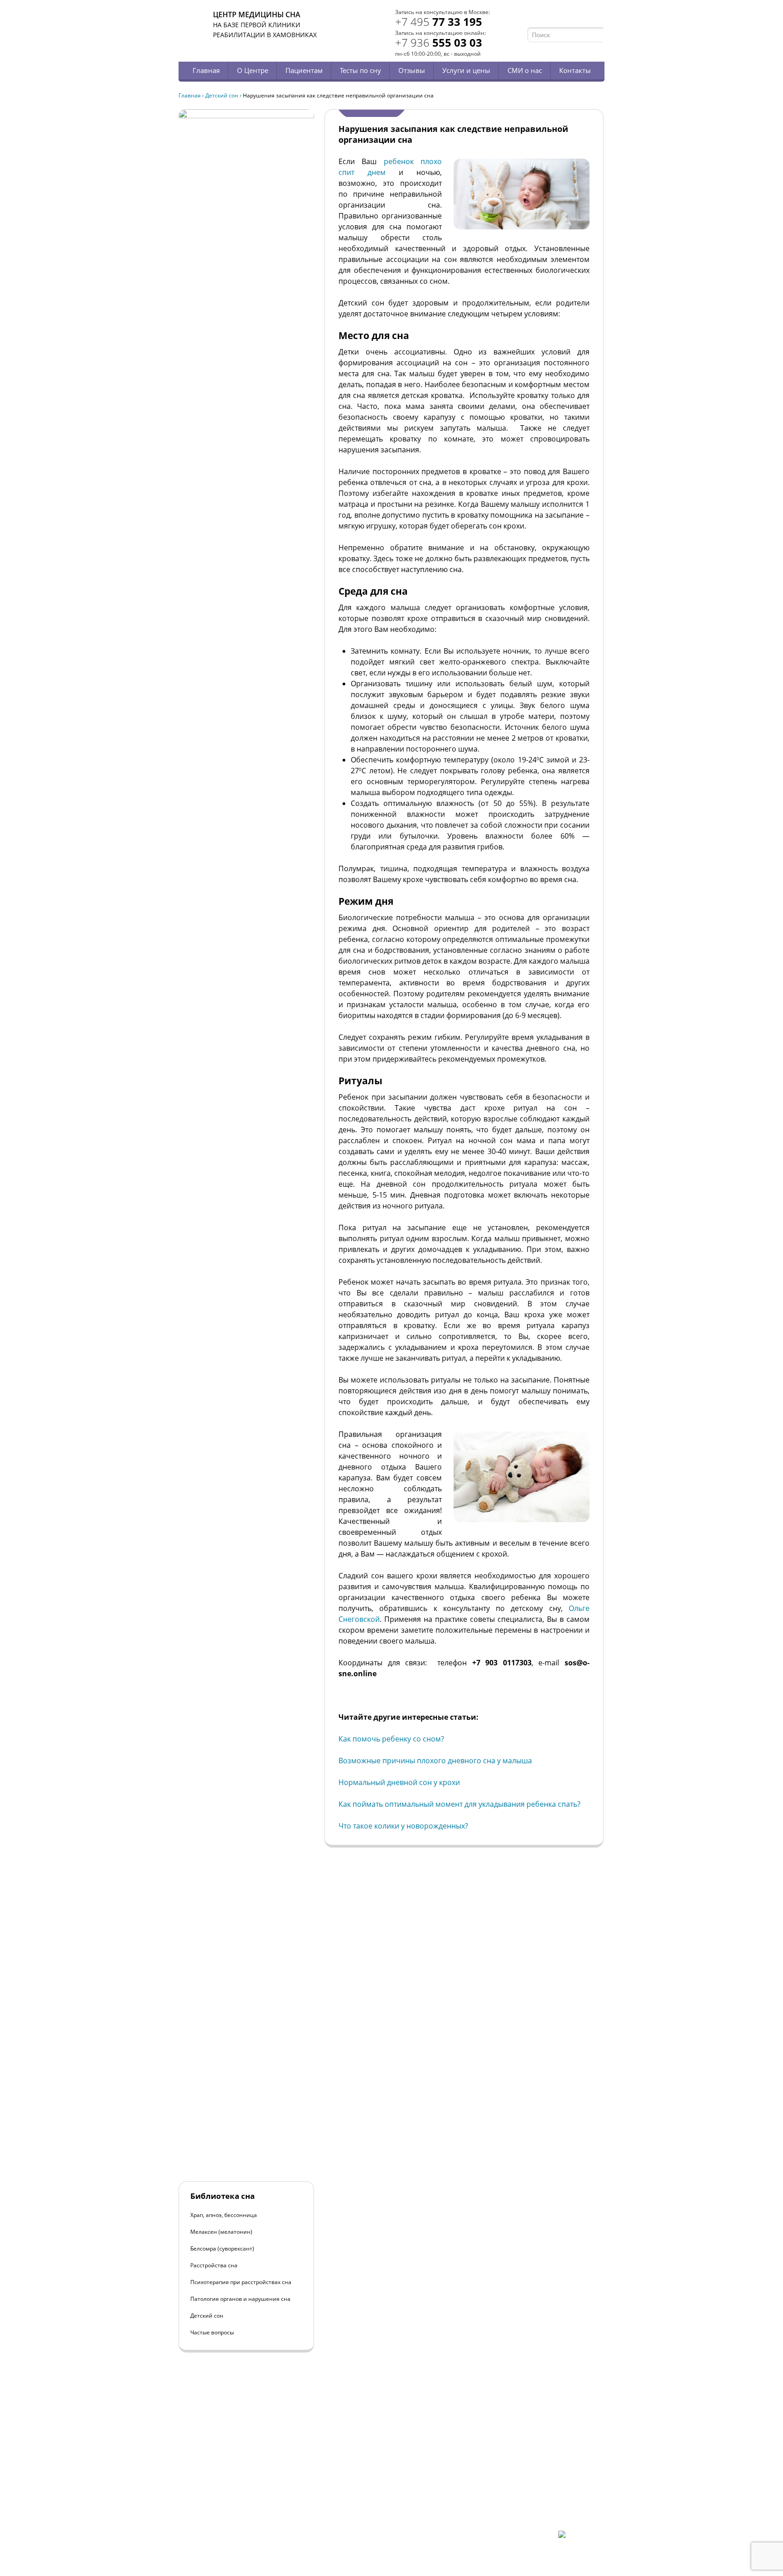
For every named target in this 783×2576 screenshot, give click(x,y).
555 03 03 (439, 42)
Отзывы (412, 70)
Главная (206, 70)
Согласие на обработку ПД (246, 2515)
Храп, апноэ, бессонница (224, 2215)
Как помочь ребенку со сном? (391, 1739)
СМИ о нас (525, 70)
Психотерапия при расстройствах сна (241, 2282)
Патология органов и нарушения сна (240, 2299)
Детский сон (222, 95)
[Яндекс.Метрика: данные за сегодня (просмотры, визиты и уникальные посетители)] (581, 2538)
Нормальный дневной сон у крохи (399, 1782)
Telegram (587, 17)
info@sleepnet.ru (234, 2492)
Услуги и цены (466, 70)
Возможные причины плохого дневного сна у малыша (435, 1761)
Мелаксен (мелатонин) (221, 2232)
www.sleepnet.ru (240, 2484)
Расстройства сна (214, 2265)
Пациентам (304, 70)
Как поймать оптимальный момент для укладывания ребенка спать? (459, 1804)
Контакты (575, 70)
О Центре (253, 70)
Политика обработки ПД (243, 2508)
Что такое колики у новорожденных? (403, 1826)
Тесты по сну (360, 70)
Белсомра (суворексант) (222, 2249)
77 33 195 (439, 22)
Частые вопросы (212, 2332)
